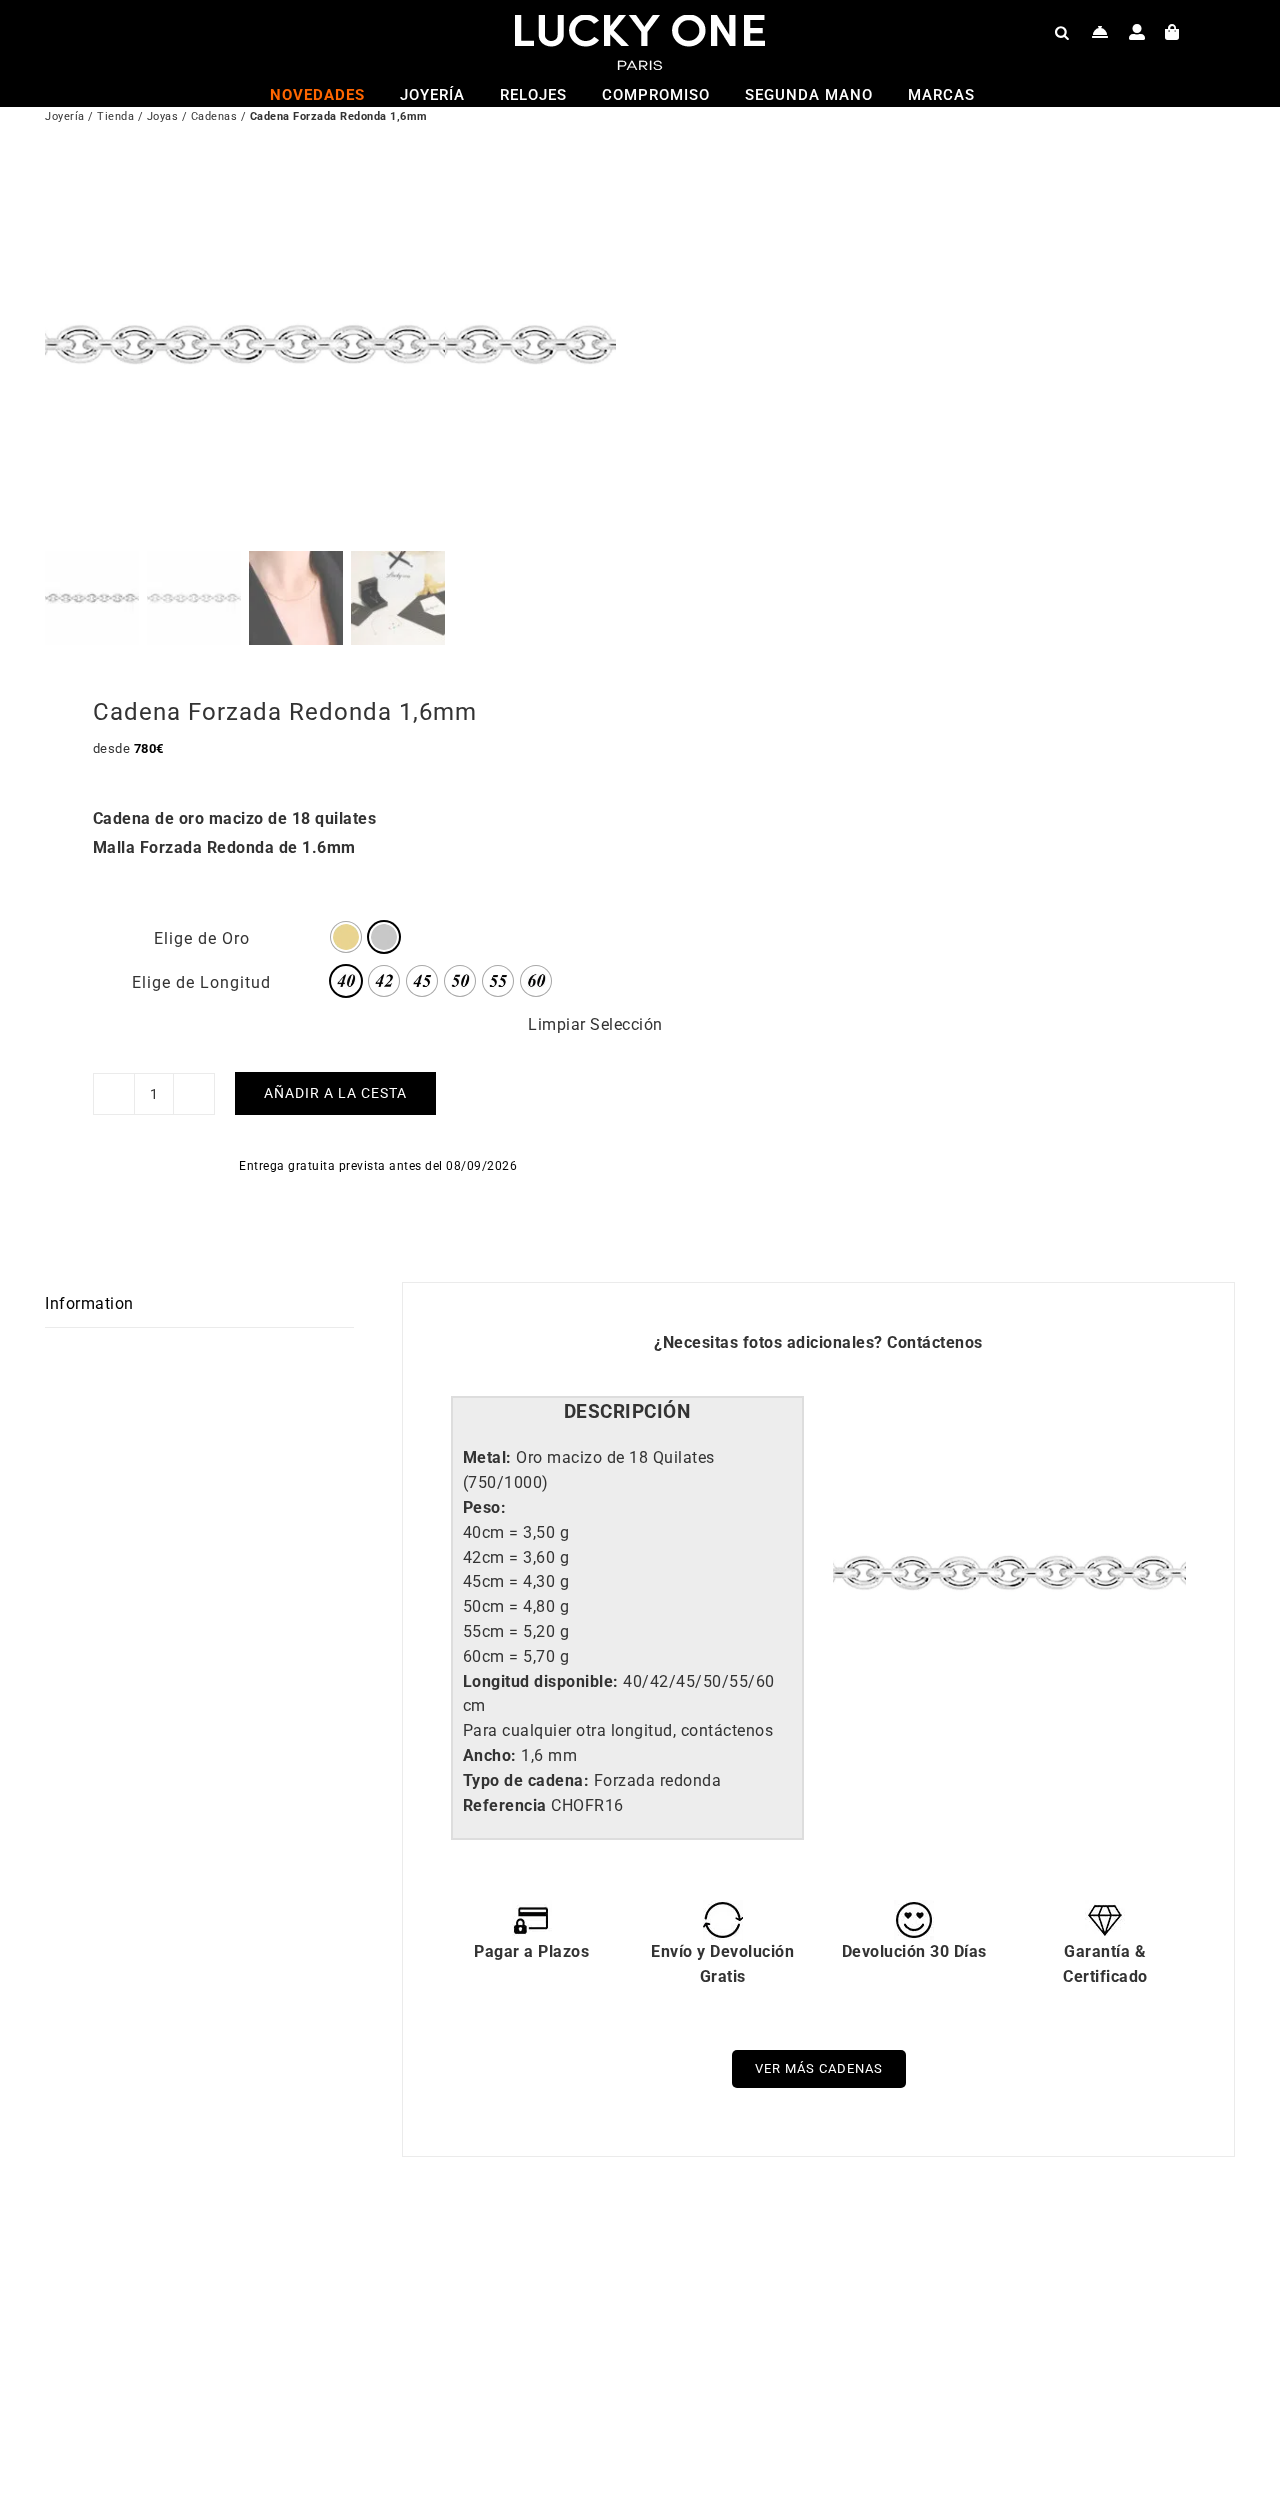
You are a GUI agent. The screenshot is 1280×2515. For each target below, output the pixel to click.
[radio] (346, 937)
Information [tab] (89, 1303)
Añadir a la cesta (335, 1093)
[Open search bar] (1062, 32)
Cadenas (214, 116)
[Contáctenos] (1100, 32)
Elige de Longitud (201, 982)
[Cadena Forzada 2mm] (305, 2277)
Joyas (163, 116)
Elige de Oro (202, 938)
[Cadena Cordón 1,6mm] (900, 2277)
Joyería (65, 116)
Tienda (115, 116)
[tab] (627, 1412)
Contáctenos (935, 1342)
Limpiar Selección (595, 1024)
